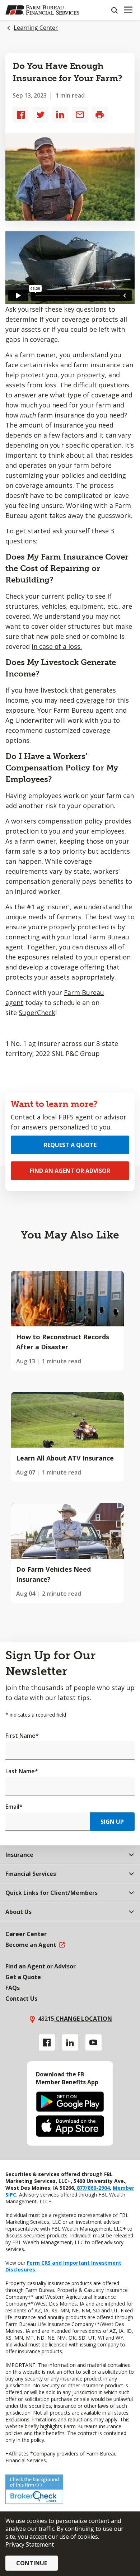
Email (14, 1807)
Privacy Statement (30, 2544)
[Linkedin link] (70, 2042)
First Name (22, 1736)
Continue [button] (32, 2563)
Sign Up (112, 1822)
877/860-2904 (93, 2188)
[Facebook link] (47, 2042)
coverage (90, 700)
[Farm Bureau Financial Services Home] (42, 10)
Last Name (22, 1771)
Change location (83, 2019)
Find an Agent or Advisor (70, 1171)
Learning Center (36, 28)
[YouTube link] (94, 2042)
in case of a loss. (57, 646)
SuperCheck (37, 1013)
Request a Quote (70, 1145)
